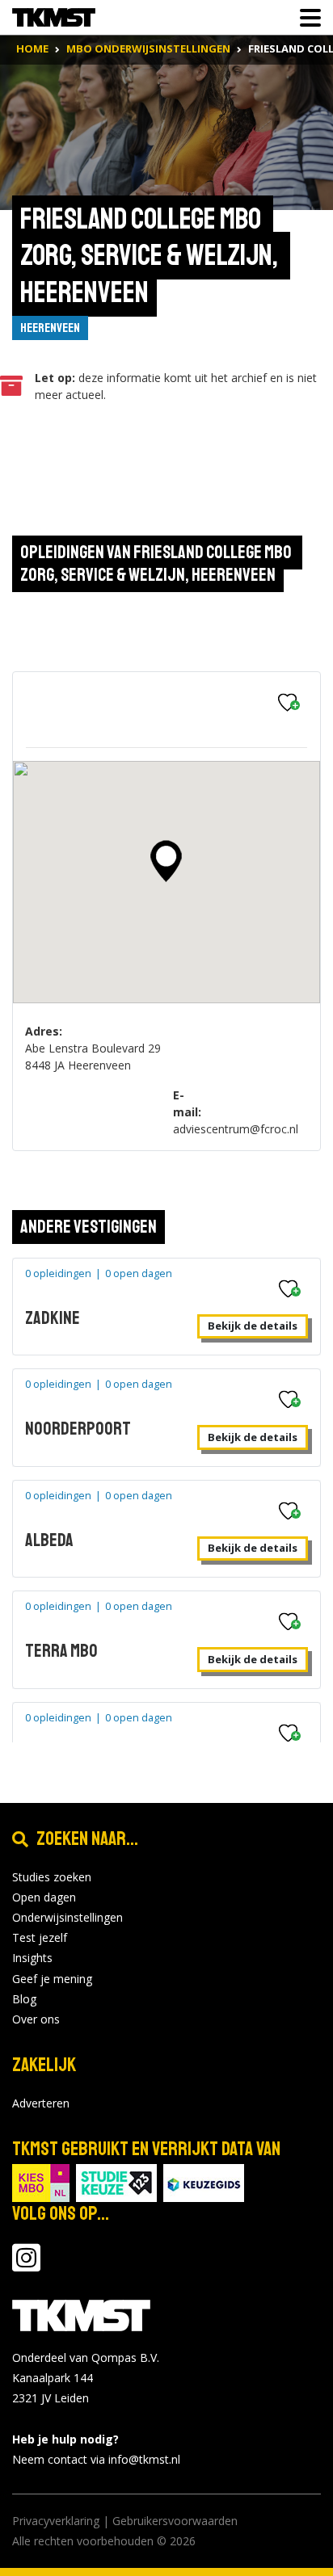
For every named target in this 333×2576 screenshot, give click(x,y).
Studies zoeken (52, 1877)
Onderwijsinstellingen (67, 1917)
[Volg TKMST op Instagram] (26, 2265)
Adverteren (41, 2103)
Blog (24, 1999)
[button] (166, 861)
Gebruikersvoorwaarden (175, 2521)
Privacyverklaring (56, 2521)
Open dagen (44, 1897)
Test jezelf (40, 1937)
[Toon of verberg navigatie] (306, 18)
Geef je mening (52, 1979)
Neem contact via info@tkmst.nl (96, 2459)
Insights (32, 1958)
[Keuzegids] (204, 2181)
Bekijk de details (253, 1326)
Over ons (36, 2019)
